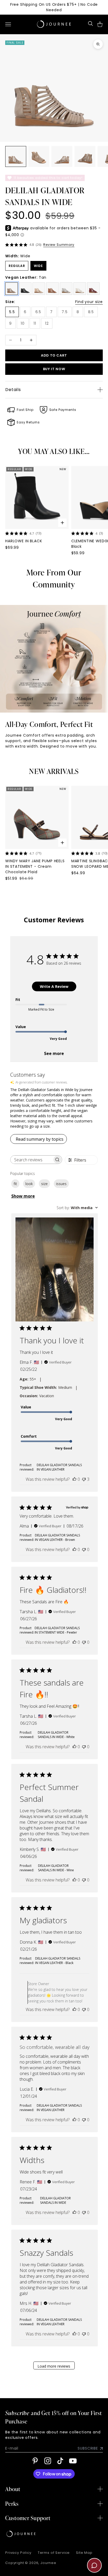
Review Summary (59, 245)
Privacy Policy (18, 2553)
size (44, 1184)
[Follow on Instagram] (48, 2461)
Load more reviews (54, 2366)
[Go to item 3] (62, 156)
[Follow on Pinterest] (35, 2461)
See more (54, 1053)
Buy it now (54, 369)
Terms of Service (54, 2553)
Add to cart (54, 355)
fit (15, 1184)
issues (61, 1184)
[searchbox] (31, 1160)
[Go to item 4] (85, 156)
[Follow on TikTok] (60, 2461)
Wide (38, 266)
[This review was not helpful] (84, 1479)
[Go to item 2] (39, 156)
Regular (17, 266)
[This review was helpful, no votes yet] (74, 1479)
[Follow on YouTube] (73, 2461)
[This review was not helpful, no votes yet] (84, 1549)
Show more (23, 1196)
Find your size (89, 302)
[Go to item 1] (16, 156)
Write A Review (54, 986)
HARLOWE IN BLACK (24, 541)
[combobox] (77, 1208)
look (29, 1184)
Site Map (84, 2553)
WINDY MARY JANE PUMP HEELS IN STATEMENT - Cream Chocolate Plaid (35, 866)
